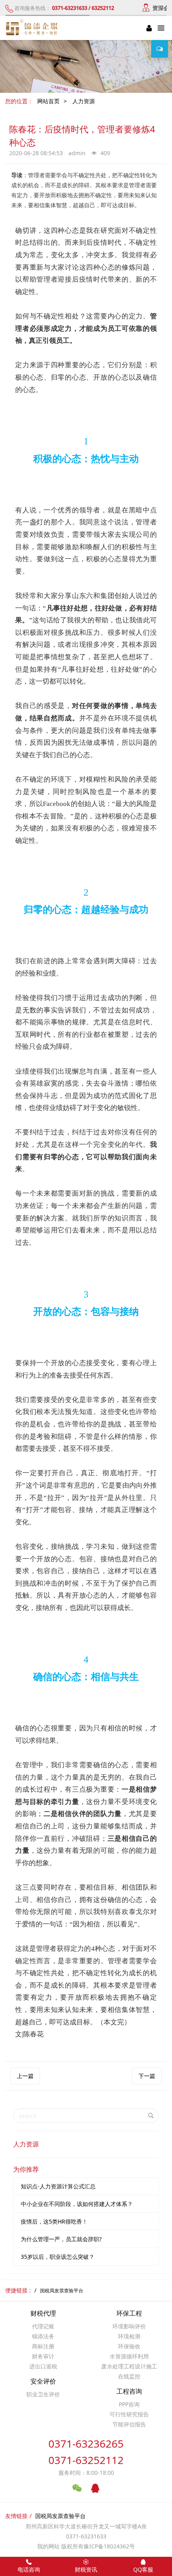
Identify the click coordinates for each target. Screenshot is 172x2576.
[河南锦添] (33, 28)
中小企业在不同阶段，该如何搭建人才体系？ (77, 2204)
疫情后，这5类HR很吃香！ (54, 2221)
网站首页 (48, 101)
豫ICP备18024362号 (109, 2546)
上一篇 (25, 2076)
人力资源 (84, 101)
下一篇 (147, 2076)
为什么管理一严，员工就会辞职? (61, 2239)
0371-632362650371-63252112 (86, 2452)
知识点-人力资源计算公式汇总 (58, 2186)
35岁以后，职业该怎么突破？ (58, 2257)
